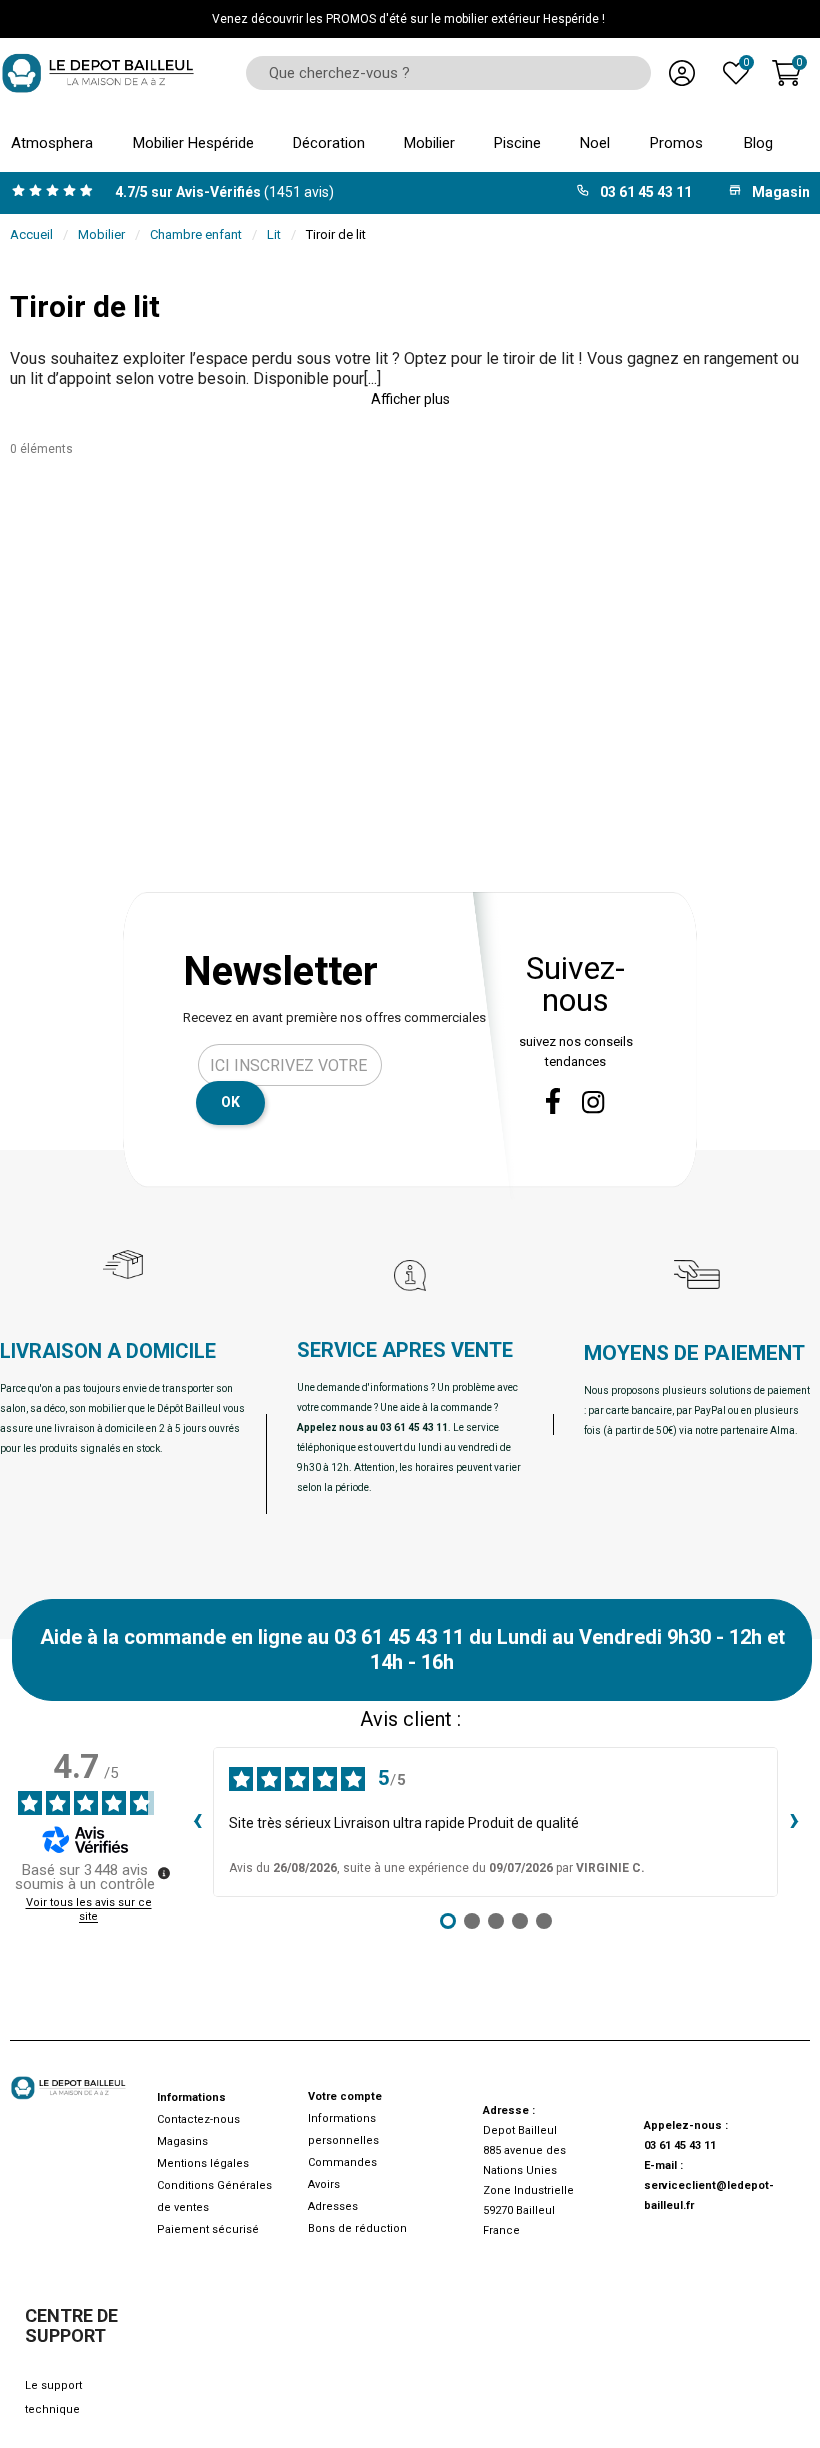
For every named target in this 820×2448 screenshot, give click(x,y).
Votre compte (345, 2096)
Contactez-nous (198, 2119)
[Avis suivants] (794, 1822)
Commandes (342, 2162)
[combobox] (441, 73)
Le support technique (53, 2397)
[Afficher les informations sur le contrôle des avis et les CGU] (164, 1873)
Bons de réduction (357, 2228)
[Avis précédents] (197, 1822)
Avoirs (324, 2184)
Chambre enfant (196, 234)
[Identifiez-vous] (682, 73)
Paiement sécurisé (208, 2229)
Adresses (333, 2206)
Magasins (182, 2141)
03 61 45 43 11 (680, 2145)
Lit (274, 234)
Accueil (31, 234)
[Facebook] (553, 1101)
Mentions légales (203, 2163)
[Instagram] (593, 1102)
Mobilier (101, 234)
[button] (410, 399)
